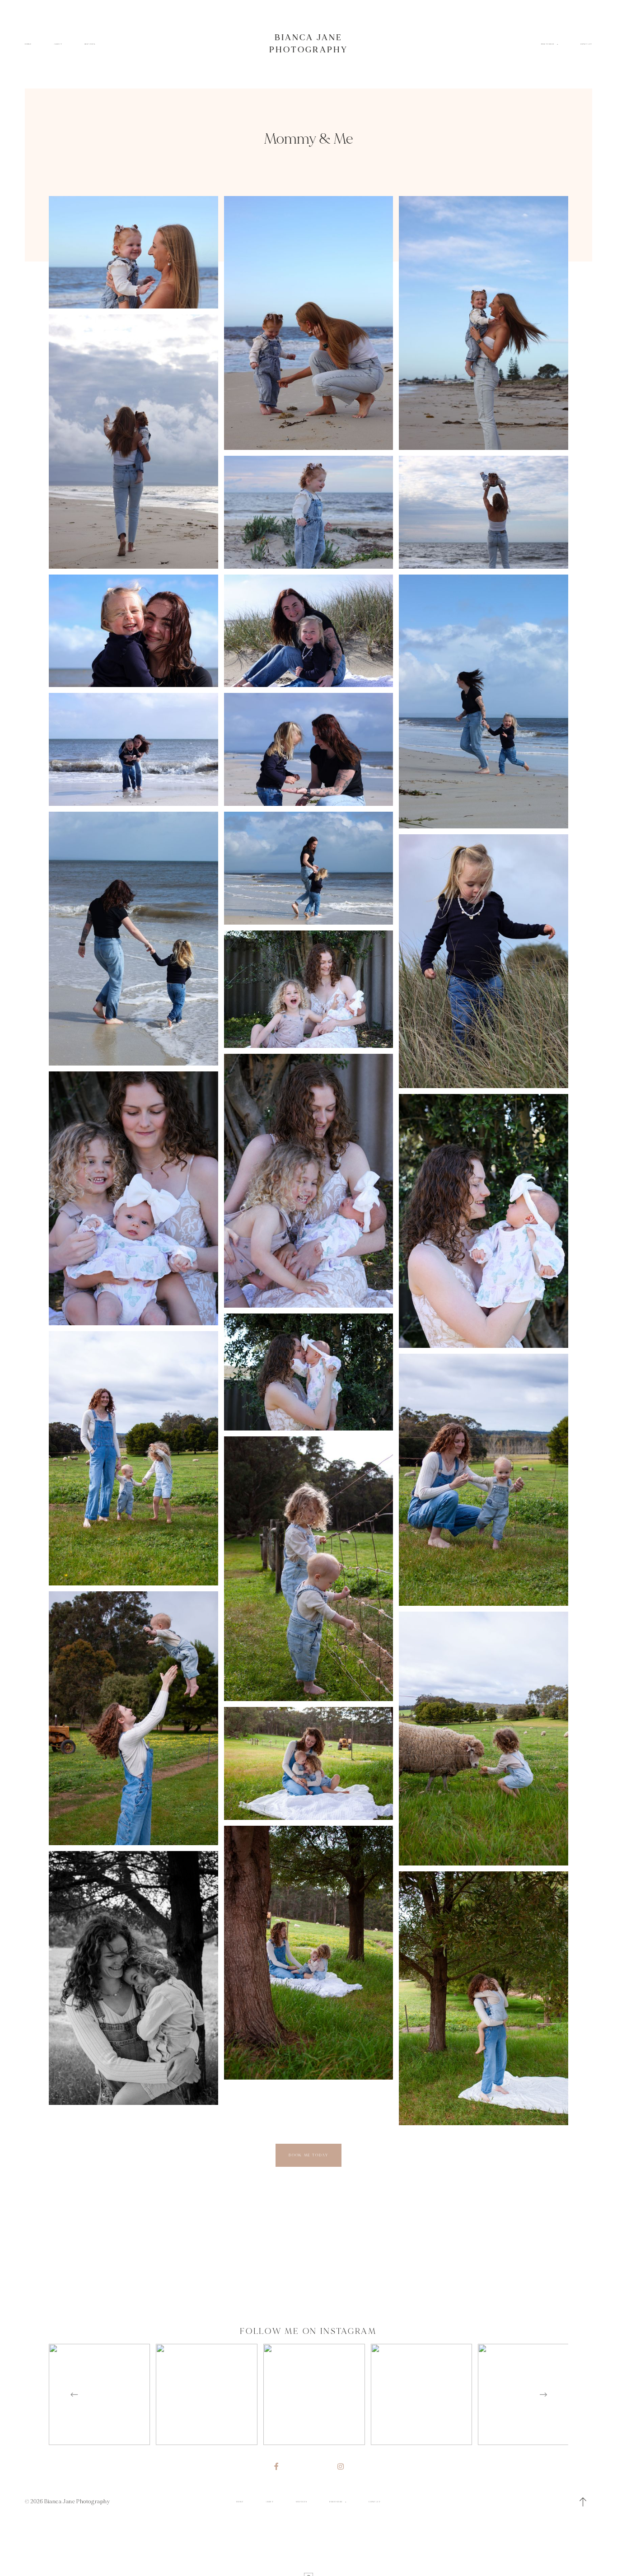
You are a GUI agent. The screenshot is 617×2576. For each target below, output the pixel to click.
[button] (583, 2502)
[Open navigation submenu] (557, 44)
